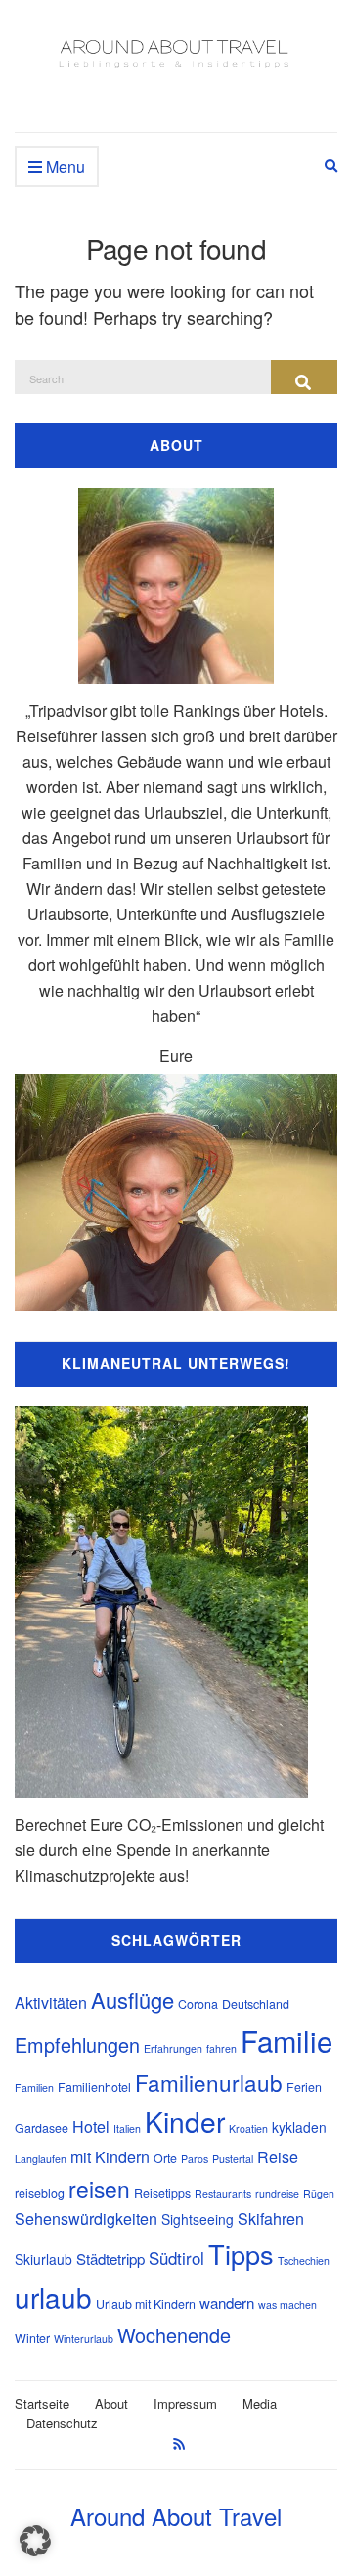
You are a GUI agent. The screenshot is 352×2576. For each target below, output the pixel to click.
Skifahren (271, 2219)
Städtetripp (110, 2259)
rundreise (277, 2193)
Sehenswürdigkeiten (86, 2219)
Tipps (241, 2254)
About (111, 2403)
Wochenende (174, 2335)
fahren (221, 2048)
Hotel (91, 2127)
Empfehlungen (77, 2044)
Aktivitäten (51, 2002)
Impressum (185, 2403)
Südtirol (176, 2258)
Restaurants (223, 2193)
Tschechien (304, 2261)
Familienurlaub (209, 2082)
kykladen (299, 2127)
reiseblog (40, 2193)
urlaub (53, 2297)
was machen (287, 2305)
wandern (227, 2303)
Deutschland (256, 2004)
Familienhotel (94, 2087)
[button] (35, 2541)
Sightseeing (198, 2219)
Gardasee (42, 2128)
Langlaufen (41, 2159)
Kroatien (248, 2129)
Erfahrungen (173, 2048)
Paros (195, 2159)
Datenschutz (62, 2423)
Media (260, 2403)
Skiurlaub (44, 2259)
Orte (165, 2158)
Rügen (319, 2193)
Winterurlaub (84, 2339)
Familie (286, 2040)
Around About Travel (176, 2516)
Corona (198, 2004)
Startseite (42, 2403)
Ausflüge (132, 1999)
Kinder (185, 2121)
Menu (64, 167)
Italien (127, 2129)
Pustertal (233, 2159)
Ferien (304, 2087)
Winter (32, 2338)
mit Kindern (110, 2157)
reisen (99, 2188)
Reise (278, 2157)
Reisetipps (162, 2193)
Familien (34, 2087)
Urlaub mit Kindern (146, 2304)
